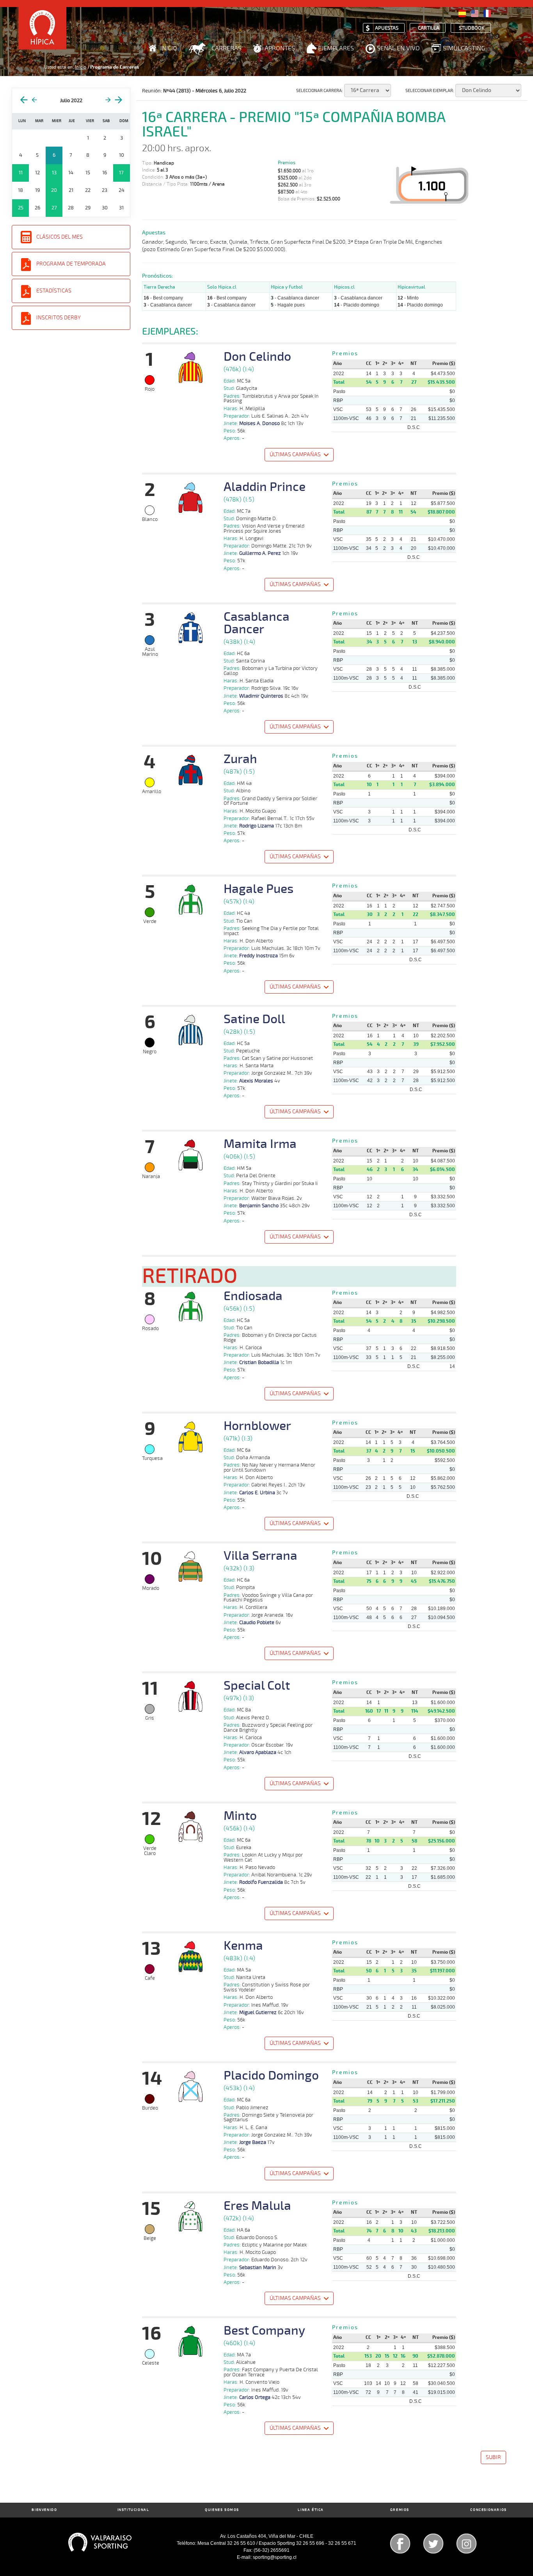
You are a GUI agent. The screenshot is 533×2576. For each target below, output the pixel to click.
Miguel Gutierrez (258, 2013)
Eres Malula (257, 2206)
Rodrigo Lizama (257, 826)
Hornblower (257, 1426)
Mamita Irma (260, 1144)
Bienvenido (44, 2510)
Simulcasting (464, 48)
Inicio (169, 48)
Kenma (243, 1946)
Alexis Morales (256, 1081)
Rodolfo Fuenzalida (261, 1882)
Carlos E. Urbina (257, 1493)
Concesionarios (488, 2510)
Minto (240, 1816)
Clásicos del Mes (60, 237)
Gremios (400, 2510)
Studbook (472, 28)
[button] (299, 456)
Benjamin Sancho (259, 1206)
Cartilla (429, 28)
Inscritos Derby (59, 318)
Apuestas (387, 28)
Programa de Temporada (71, 264)
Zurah (240, 759)
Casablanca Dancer (257, 623)
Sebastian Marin (258, 2268)
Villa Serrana (260, 1556)
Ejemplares (336, 48)
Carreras (227, 48)
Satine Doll (254, 1019)
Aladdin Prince (265, 487)
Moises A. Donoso (259, 423)
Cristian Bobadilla (259, 1362)
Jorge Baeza (253, 2142)
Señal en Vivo (398, 48)
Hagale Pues (259, 889)
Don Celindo (257, 357)
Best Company (264, 2331)
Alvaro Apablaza (258, 1752)
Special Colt (257, 1686)
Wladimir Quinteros (261, 696)
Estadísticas (54, 291)
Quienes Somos (222, 2510)
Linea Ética (311, 2510)
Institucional (133, 2510)
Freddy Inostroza (259, 956)
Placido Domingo (271, 2076)
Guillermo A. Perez (260, 553)
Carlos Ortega (255, 2397)
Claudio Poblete (257, 1623)
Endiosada (253, 1296)
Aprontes (280, 48)
